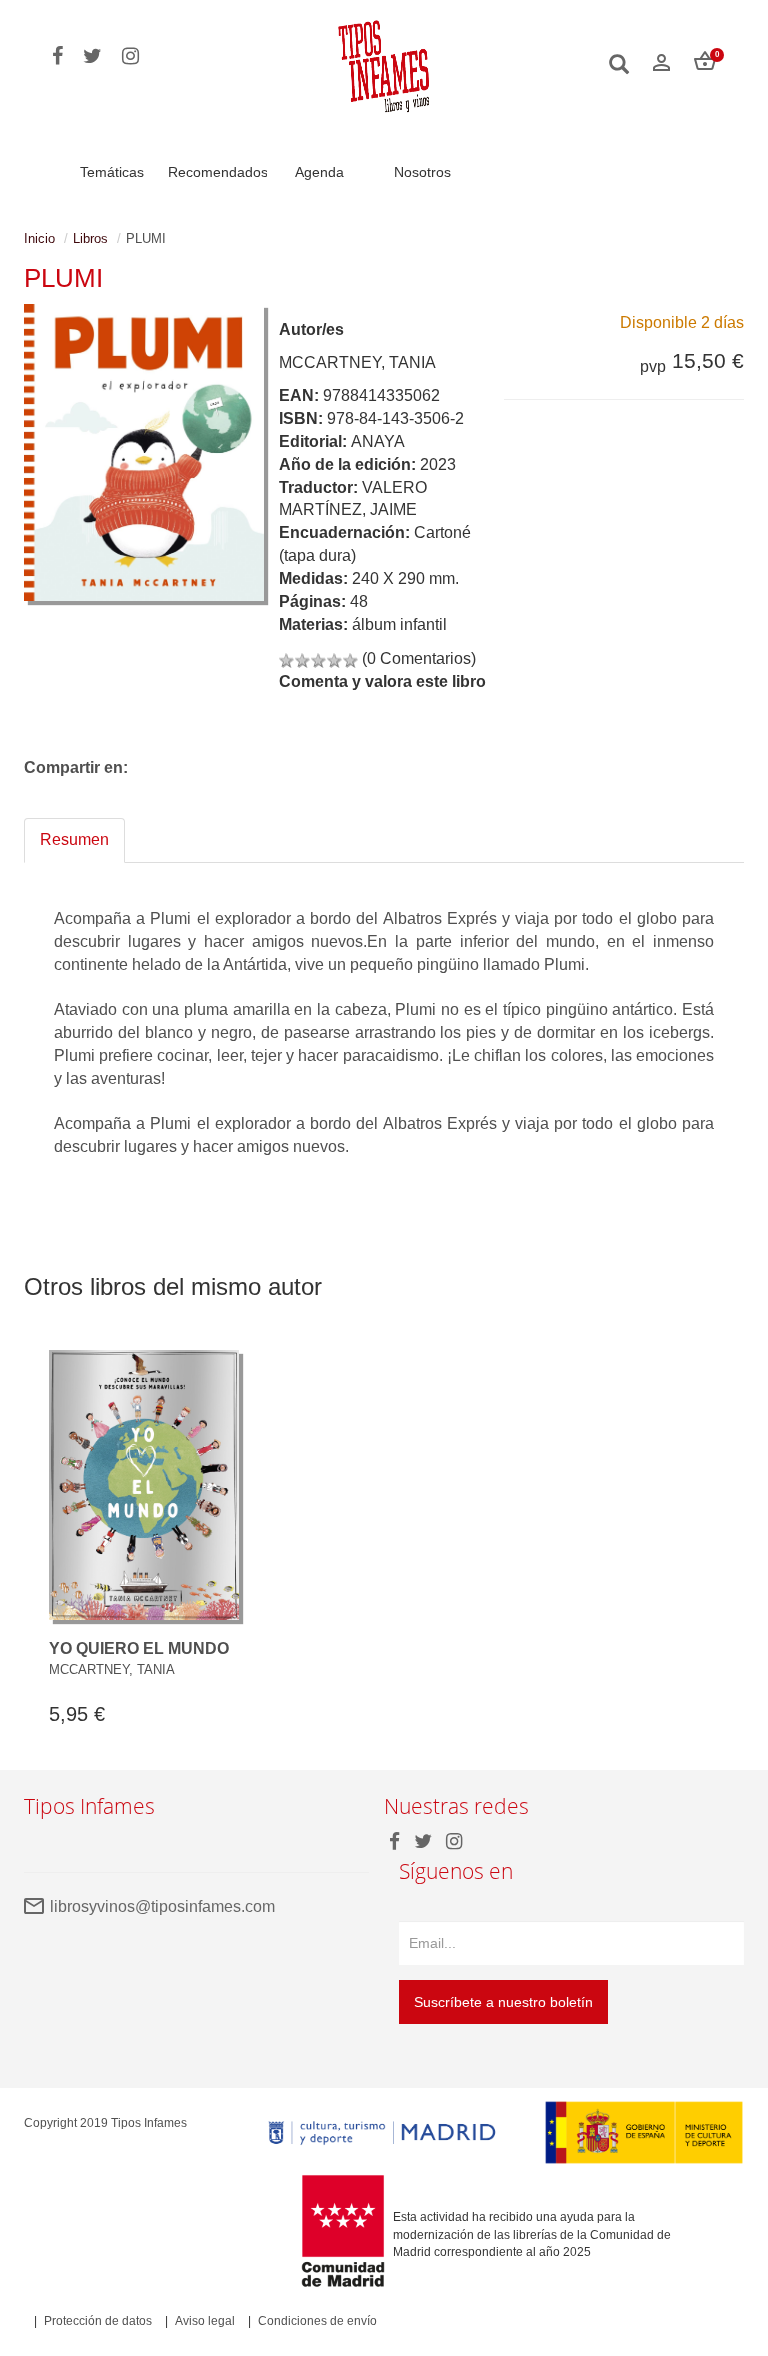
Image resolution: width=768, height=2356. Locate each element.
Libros (90, 238)
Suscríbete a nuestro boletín (503, 2002)
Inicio (39, 238)
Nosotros (422, 172)
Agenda (319, 172)
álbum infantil (399, 624)
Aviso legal (205, 2321)
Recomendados (218, 172)
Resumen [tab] (74, 839)
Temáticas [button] (112, 172)
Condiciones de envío (317, 2321)
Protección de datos (98, 2321)
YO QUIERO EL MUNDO (139, 1648)
